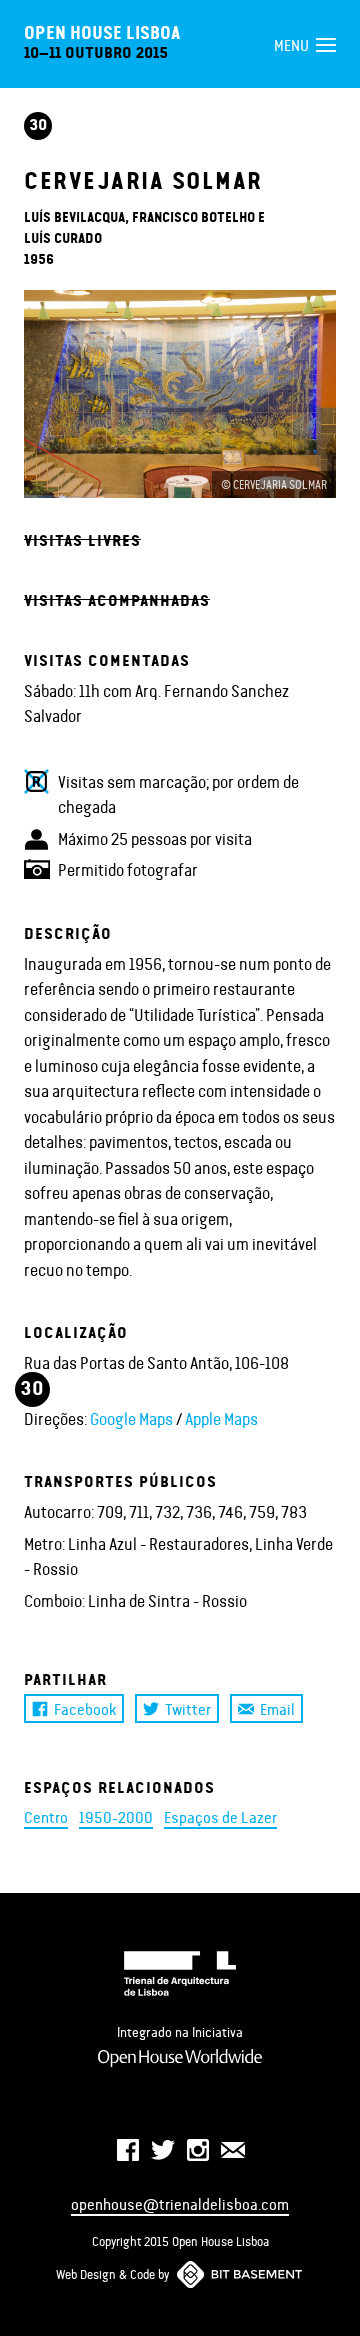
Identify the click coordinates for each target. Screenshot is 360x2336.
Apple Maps (221, 1418)
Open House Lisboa (102, 31)
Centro (46, 1816)
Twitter (188, 1708)
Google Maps (131, 1418)
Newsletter (233, 2150)
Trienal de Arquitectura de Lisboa (180, 1973)
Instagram (198, 2150)
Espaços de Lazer (220, 1816)
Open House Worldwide (180, 2058)
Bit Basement (240, 2274)
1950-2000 (116, 1816)
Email (277, 1708)
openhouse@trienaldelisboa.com (180, 2203)
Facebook (85, 1708)
